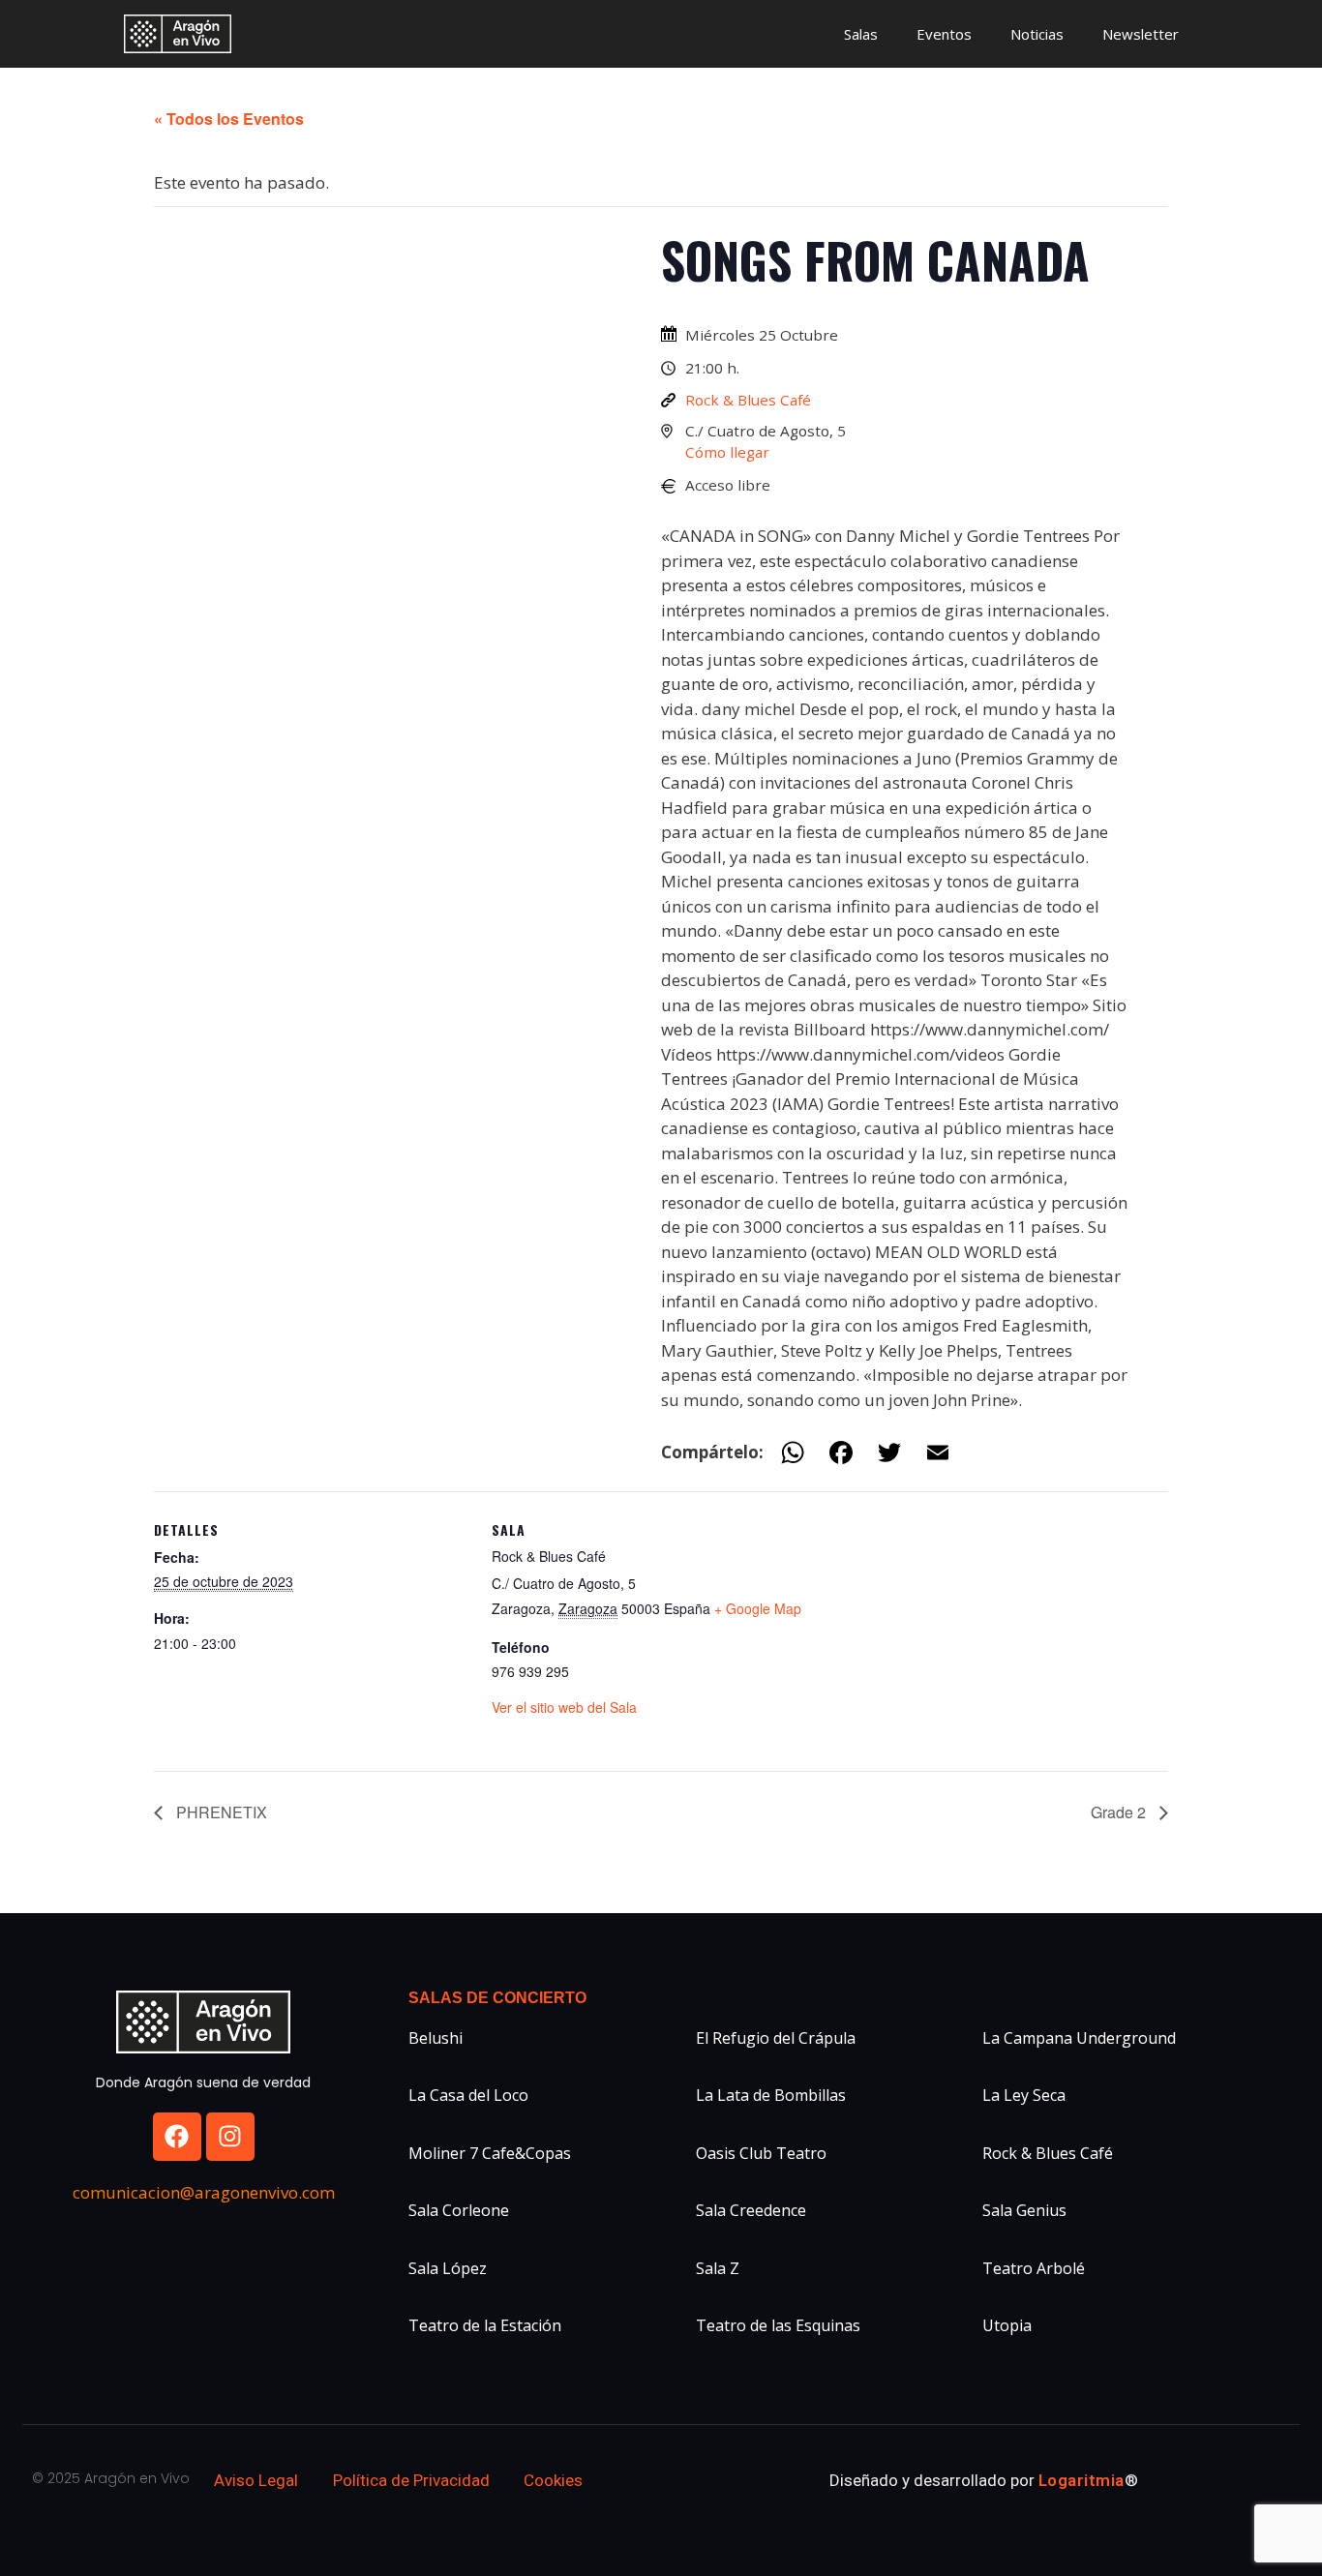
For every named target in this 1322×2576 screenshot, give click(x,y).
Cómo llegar (727, 452)
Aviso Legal (256, 2480)
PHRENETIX (220, 1812)
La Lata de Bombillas (771, 2095)
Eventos (944, 34)
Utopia (1007, 2325)
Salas (861, 34)
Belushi (436, 2038)
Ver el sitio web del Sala (564, 1707)
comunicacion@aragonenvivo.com (204, 2192)
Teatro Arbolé (1034, 2268)
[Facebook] (177, 2137)
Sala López (448, 2268)
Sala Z (718, 2268)
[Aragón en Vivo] (182, 34)
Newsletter (1141, 34)
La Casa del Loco (468, 2095)
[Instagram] (230, 2137)
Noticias (1037, 34)
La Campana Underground (1079, 2038)
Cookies (553, 2480)
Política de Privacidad (411, 2480)
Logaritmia (1082, 2480)
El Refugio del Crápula (776, 2038)
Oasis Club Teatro (761, 2153)
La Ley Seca (1024, 2095)
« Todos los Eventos (229, 119)
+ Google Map (758, 1608)
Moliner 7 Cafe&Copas (490, 2153)
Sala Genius (1024, 2210)
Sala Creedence (751, 2210)
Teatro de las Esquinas (778, 2325)
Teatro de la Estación (485, 2325)
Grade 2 (1120, 1812)
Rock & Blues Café (748, 400)
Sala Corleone (459, 2210)
